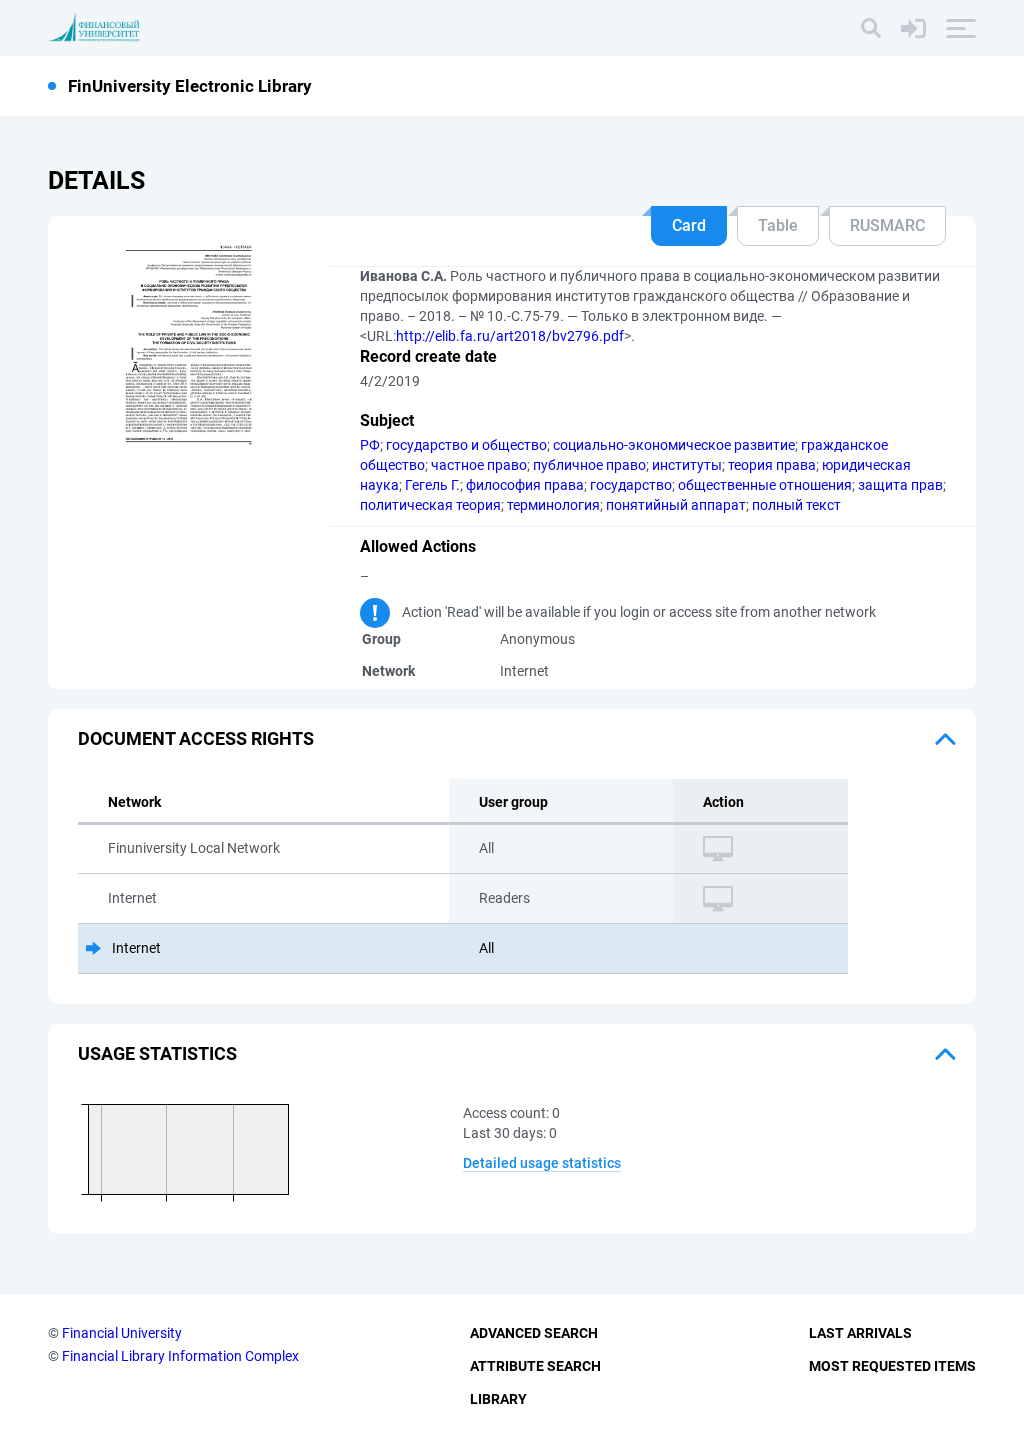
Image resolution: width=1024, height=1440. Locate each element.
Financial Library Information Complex (180, 1356)
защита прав (900, 485)
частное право (479, 465)
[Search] (871, 28)
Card (689, 225)
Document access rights (196, 738)
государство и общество (466, 445)
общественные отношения (765, 485)
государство (631, 485)
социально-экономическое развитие (674, 445)
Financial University (122, 1333)
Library (498, 1399)
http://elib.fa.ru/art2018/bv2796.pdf (510, 336)
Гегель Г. (432, 485)
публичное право (589, 465)
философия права (525, 485)
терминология (553, 505)
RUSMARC (887, 225)
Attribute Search (535, 1366)
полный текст (796, 505)
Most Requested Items (892, 1366)
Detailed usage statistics (542, 1163)
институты (687, 465)
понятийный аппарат (676, 505)
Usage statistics (157, 1053)
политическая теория (430, 505)
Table (778, 225)
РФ (370, 445)
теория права (772, 465)
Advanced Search (534, 1333)
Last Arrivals (860, 1333)
